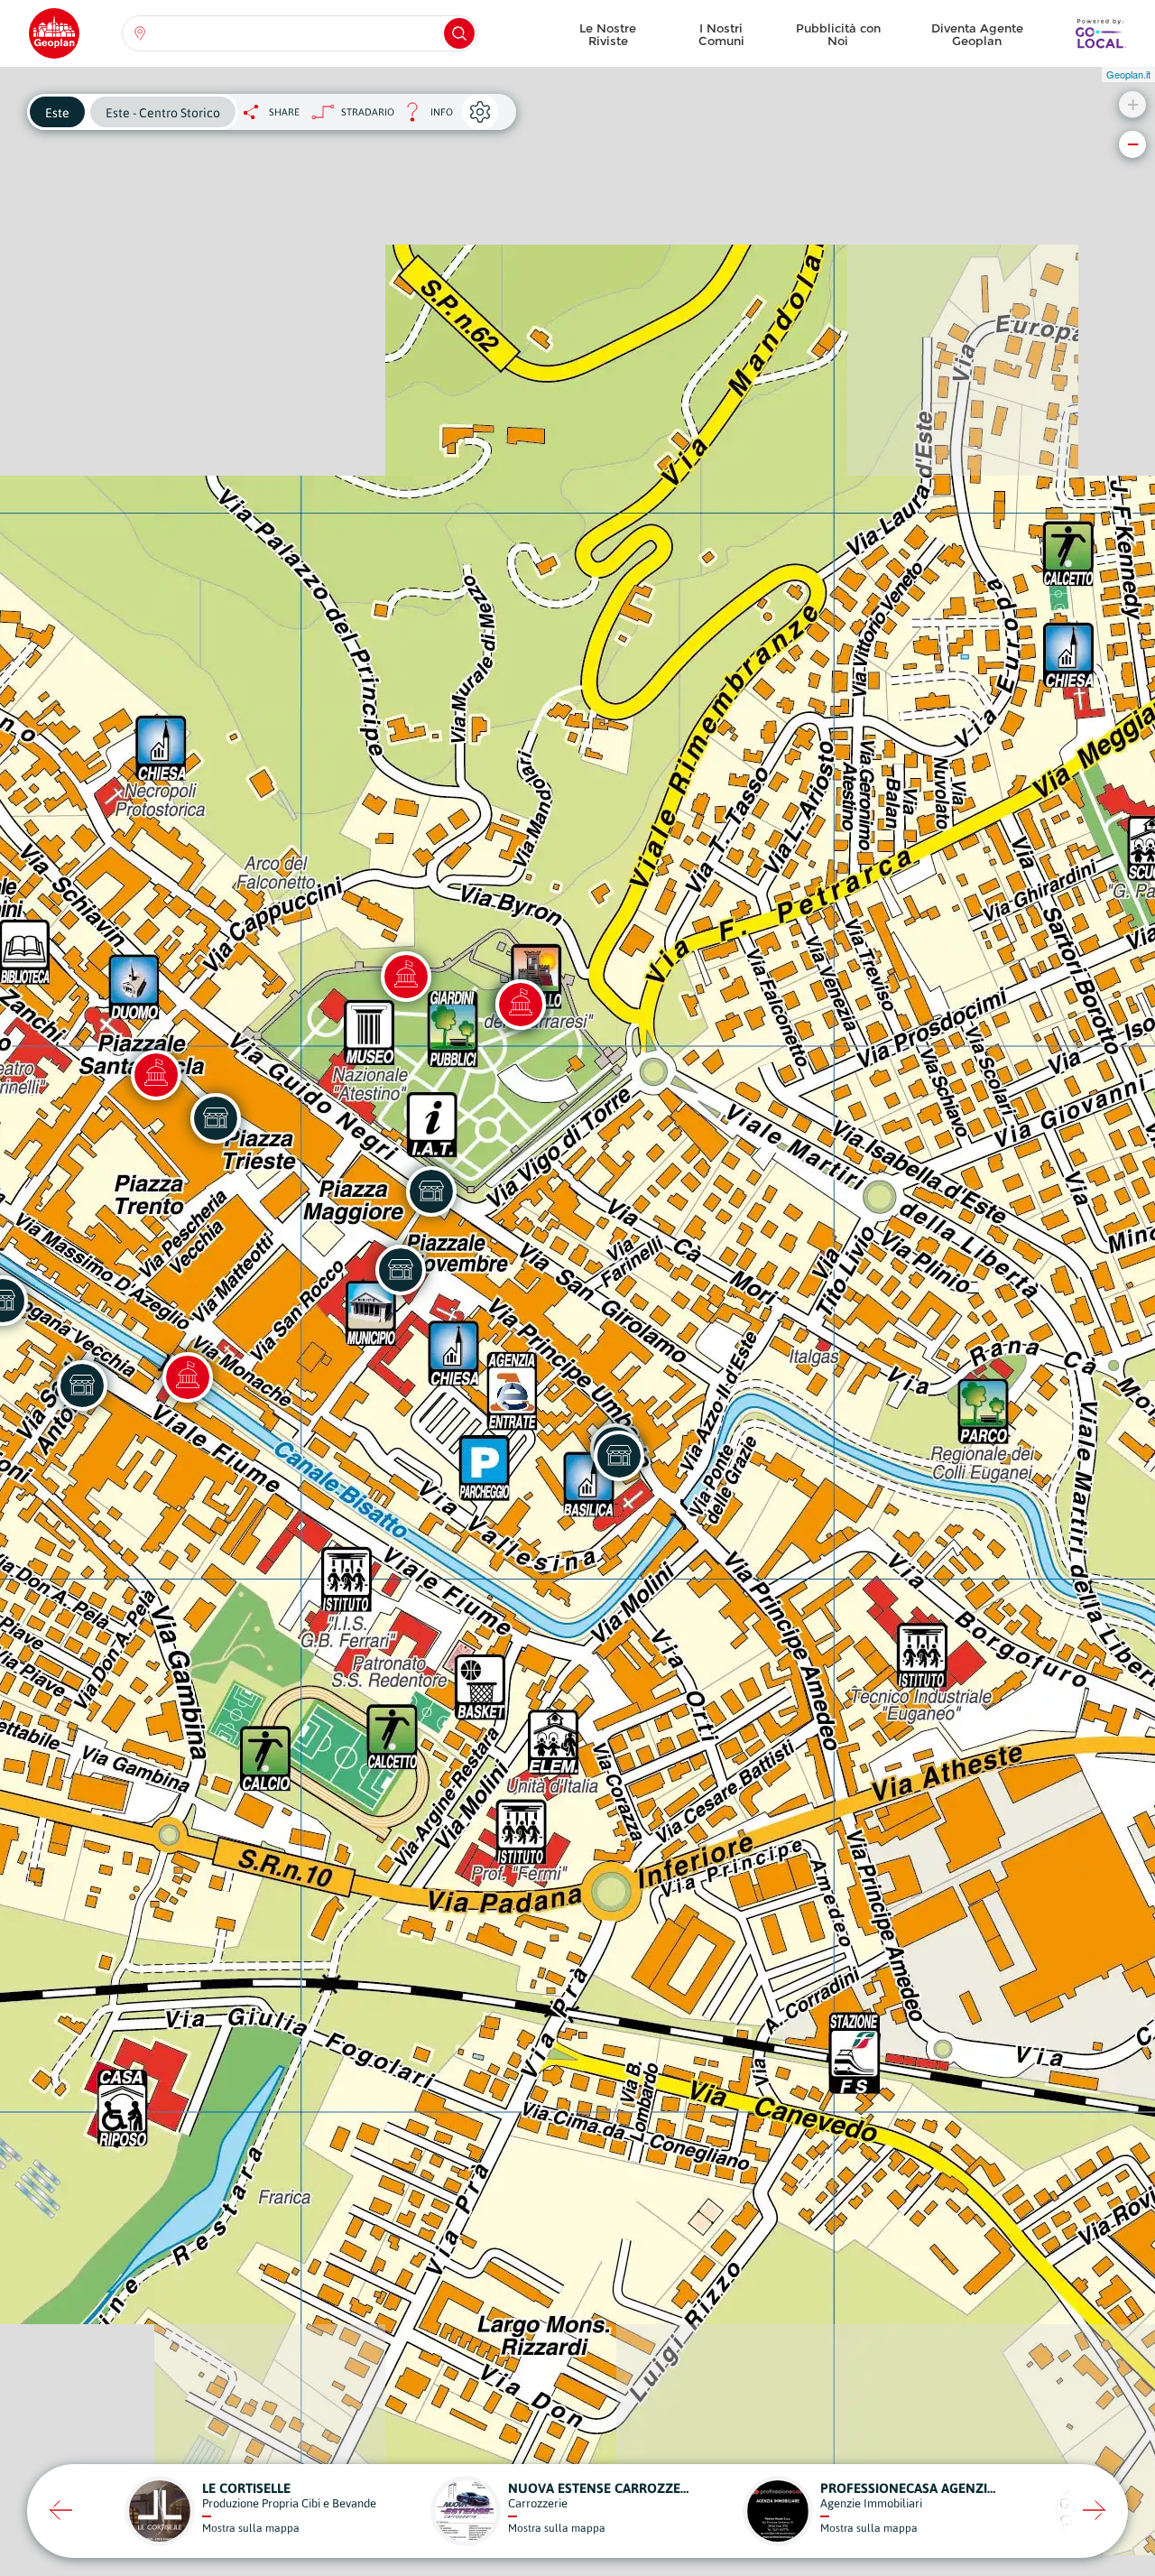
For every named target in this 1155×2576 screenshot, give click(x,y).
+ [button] (1133, 104)
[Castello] (521, 1005)
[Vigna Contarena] (406, 977)
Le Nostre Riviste (608, 34)
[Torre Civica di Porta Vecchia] (188, 1377)
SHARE (284, 112)
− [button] (1133, 144)
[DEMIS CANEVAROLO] (82, 1385)
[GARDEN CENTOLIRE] (431, 1191)
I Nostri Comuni (721, 34)
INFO (424, 117)
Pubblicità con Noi (838, 34)
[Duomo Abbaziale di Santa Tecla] (156, 1075)
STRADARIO (368, 112)
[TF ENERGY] (619, 1456)
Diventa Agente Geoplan (977, 34)
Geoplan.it (1128, 74)
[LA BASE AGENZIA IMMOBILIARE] (216, 1118)
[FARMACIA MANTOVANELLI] (401, 1270)
